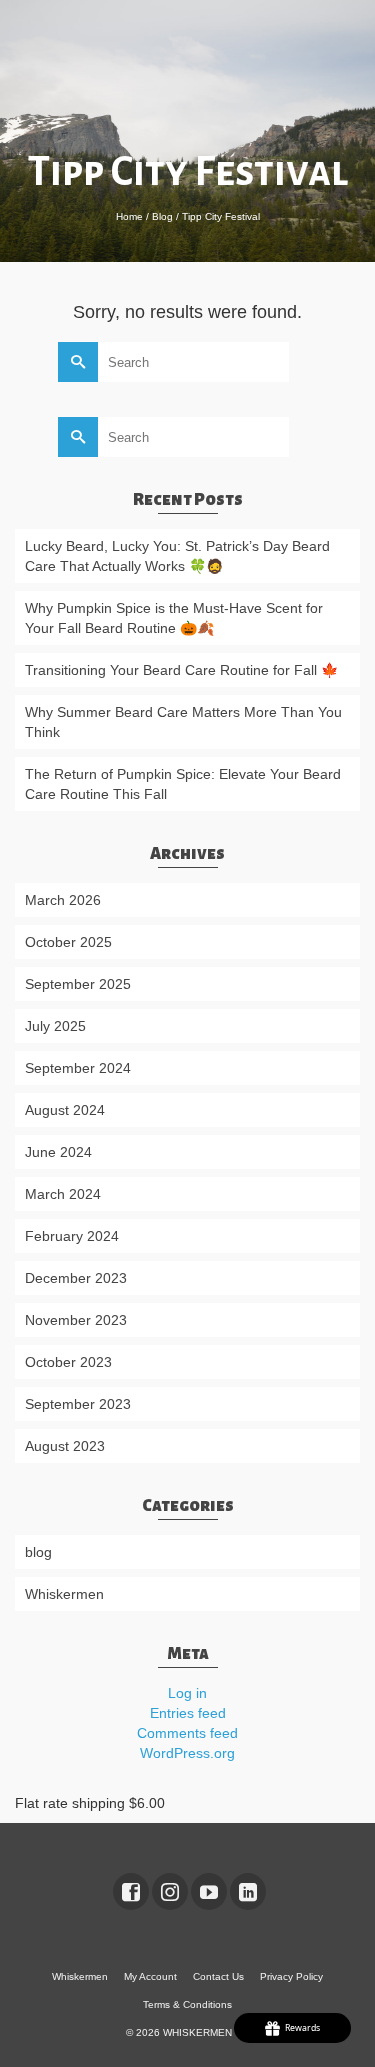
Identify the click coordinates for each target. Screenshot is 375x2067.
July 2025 (55, 1026)
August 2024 (65, 1110)
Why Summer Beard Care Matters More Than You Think (183, 722)
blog (38, 1552)
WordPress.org (187, 1753)
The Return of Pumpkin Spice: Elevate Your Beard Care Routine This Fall (183, 784)
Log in (187, 1693)
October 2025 (68, 942)
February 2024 (72, 1236)
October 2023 (68, 1362)
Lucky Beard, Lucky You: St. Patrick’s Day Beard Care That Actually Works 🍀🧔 (177, 556)
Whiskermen (64, 1594)
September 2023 (78, 1404)
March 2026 (63, 900)
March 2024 (63, 1194)
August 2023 (65, 1446)
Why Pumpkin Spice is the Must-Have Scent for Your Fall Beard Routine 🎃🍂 (174, 618)
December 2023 (76, 1278)
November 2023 (76, 1320)
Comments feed (187, 1733)
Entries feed (188, 1713)
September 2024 (78, 1068)
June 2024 (58, 1152)
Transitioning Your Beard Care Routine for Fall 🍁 (181, 670)
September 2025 (78, 984)
